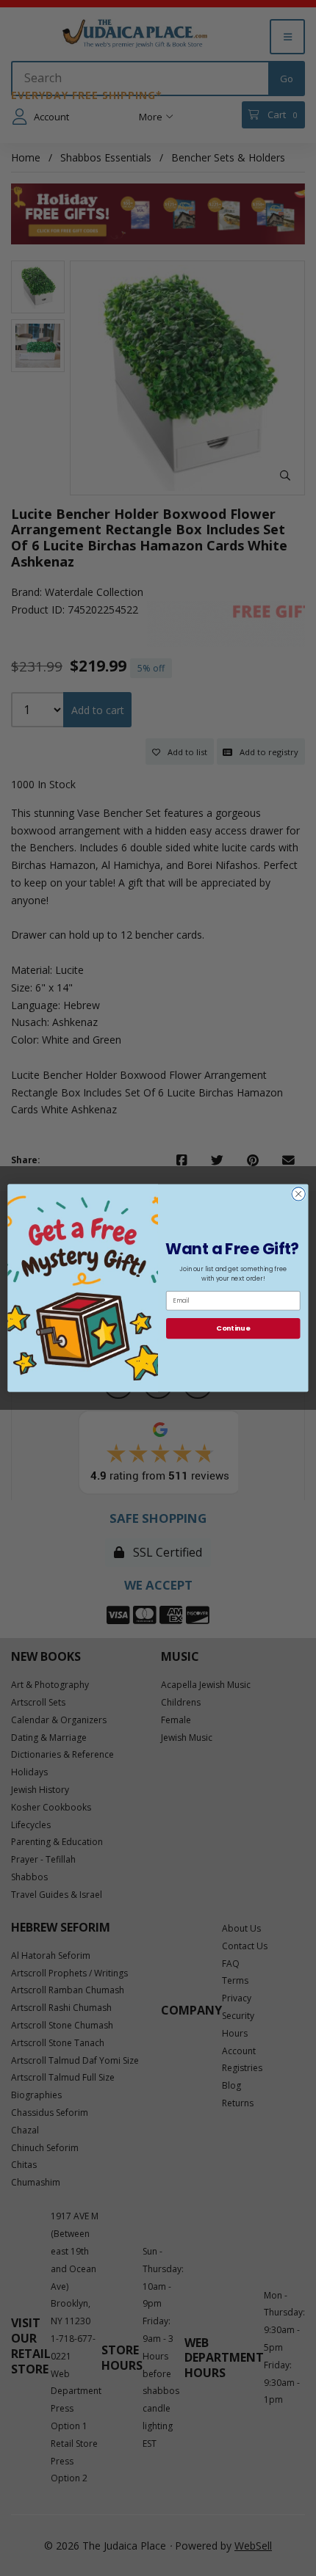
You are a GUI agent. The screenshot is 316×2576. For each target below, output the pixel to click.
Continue (233, 1328)
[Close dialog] (298, 1194)
